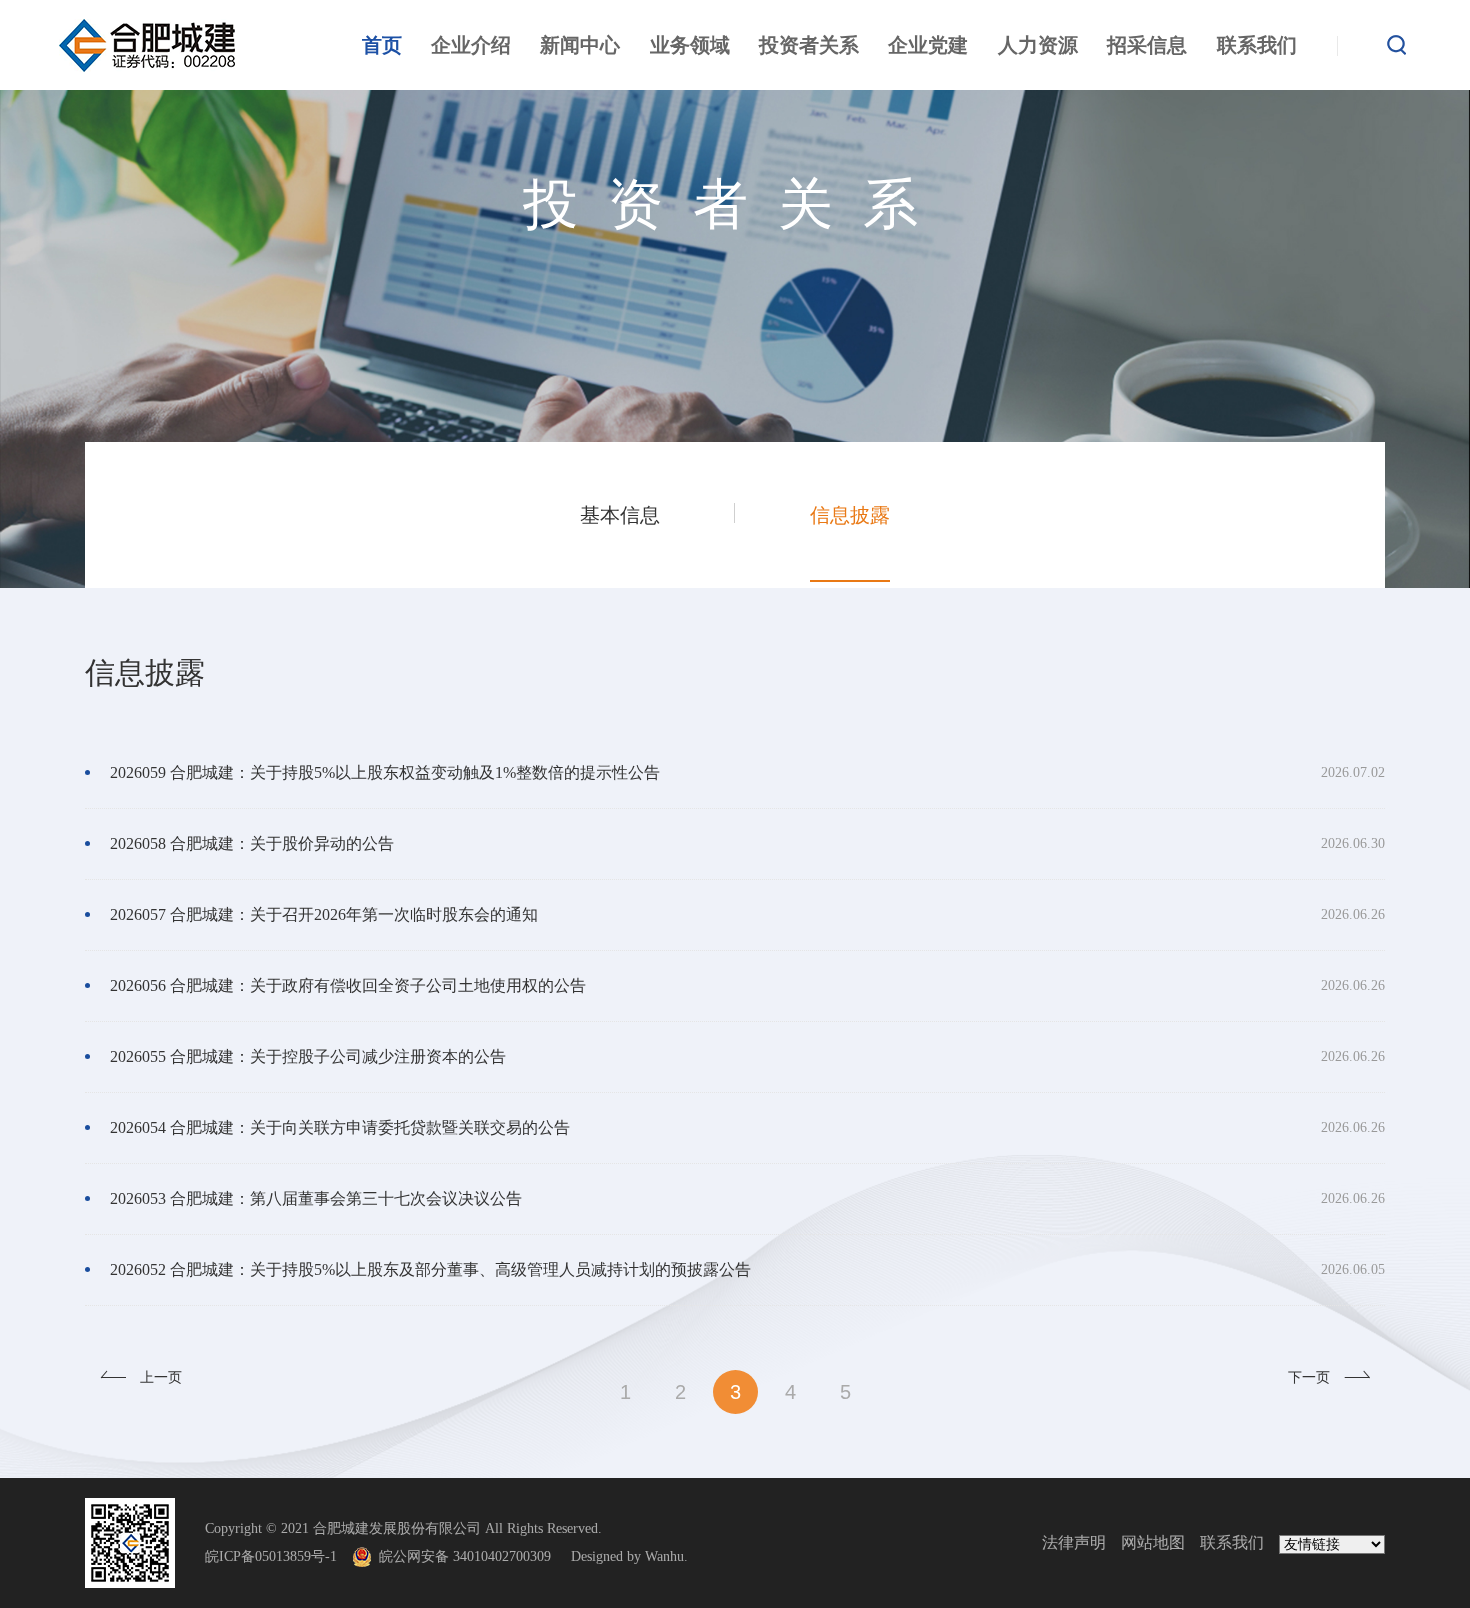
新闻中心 (580, 45)
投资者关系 (809, 45)
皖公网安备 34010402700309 (473, 1556)
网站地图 (1153, 1542)
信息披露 (850, 515)
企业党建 (928, 45)
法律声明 (1074, 1542)
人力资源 (1038, 45)
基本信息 (620, 515)
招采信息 (1147, 45)
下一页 (1309, 1377)
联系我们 (1257, 45)
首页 (382, 45)
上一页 (161, 1377)
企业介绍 (471, 45)
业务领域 (690, 45)
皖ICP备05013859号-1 (271, 1556)
